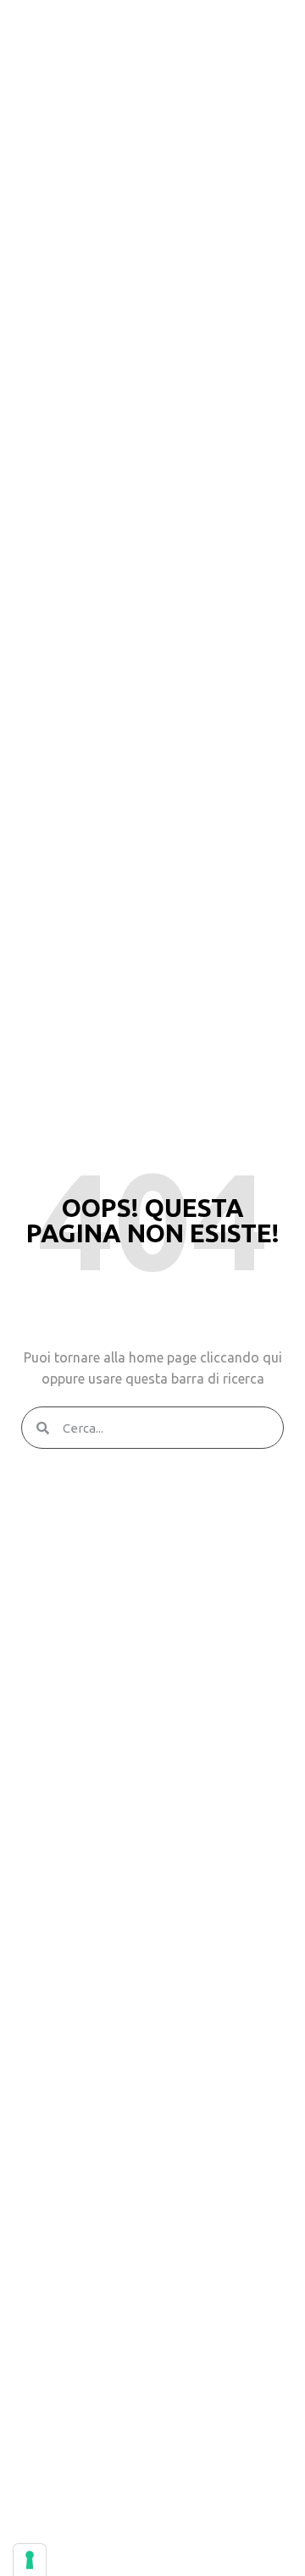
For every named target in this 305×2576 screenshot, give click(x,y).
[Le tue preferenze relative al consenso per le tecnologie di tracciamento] (30, 2560)
